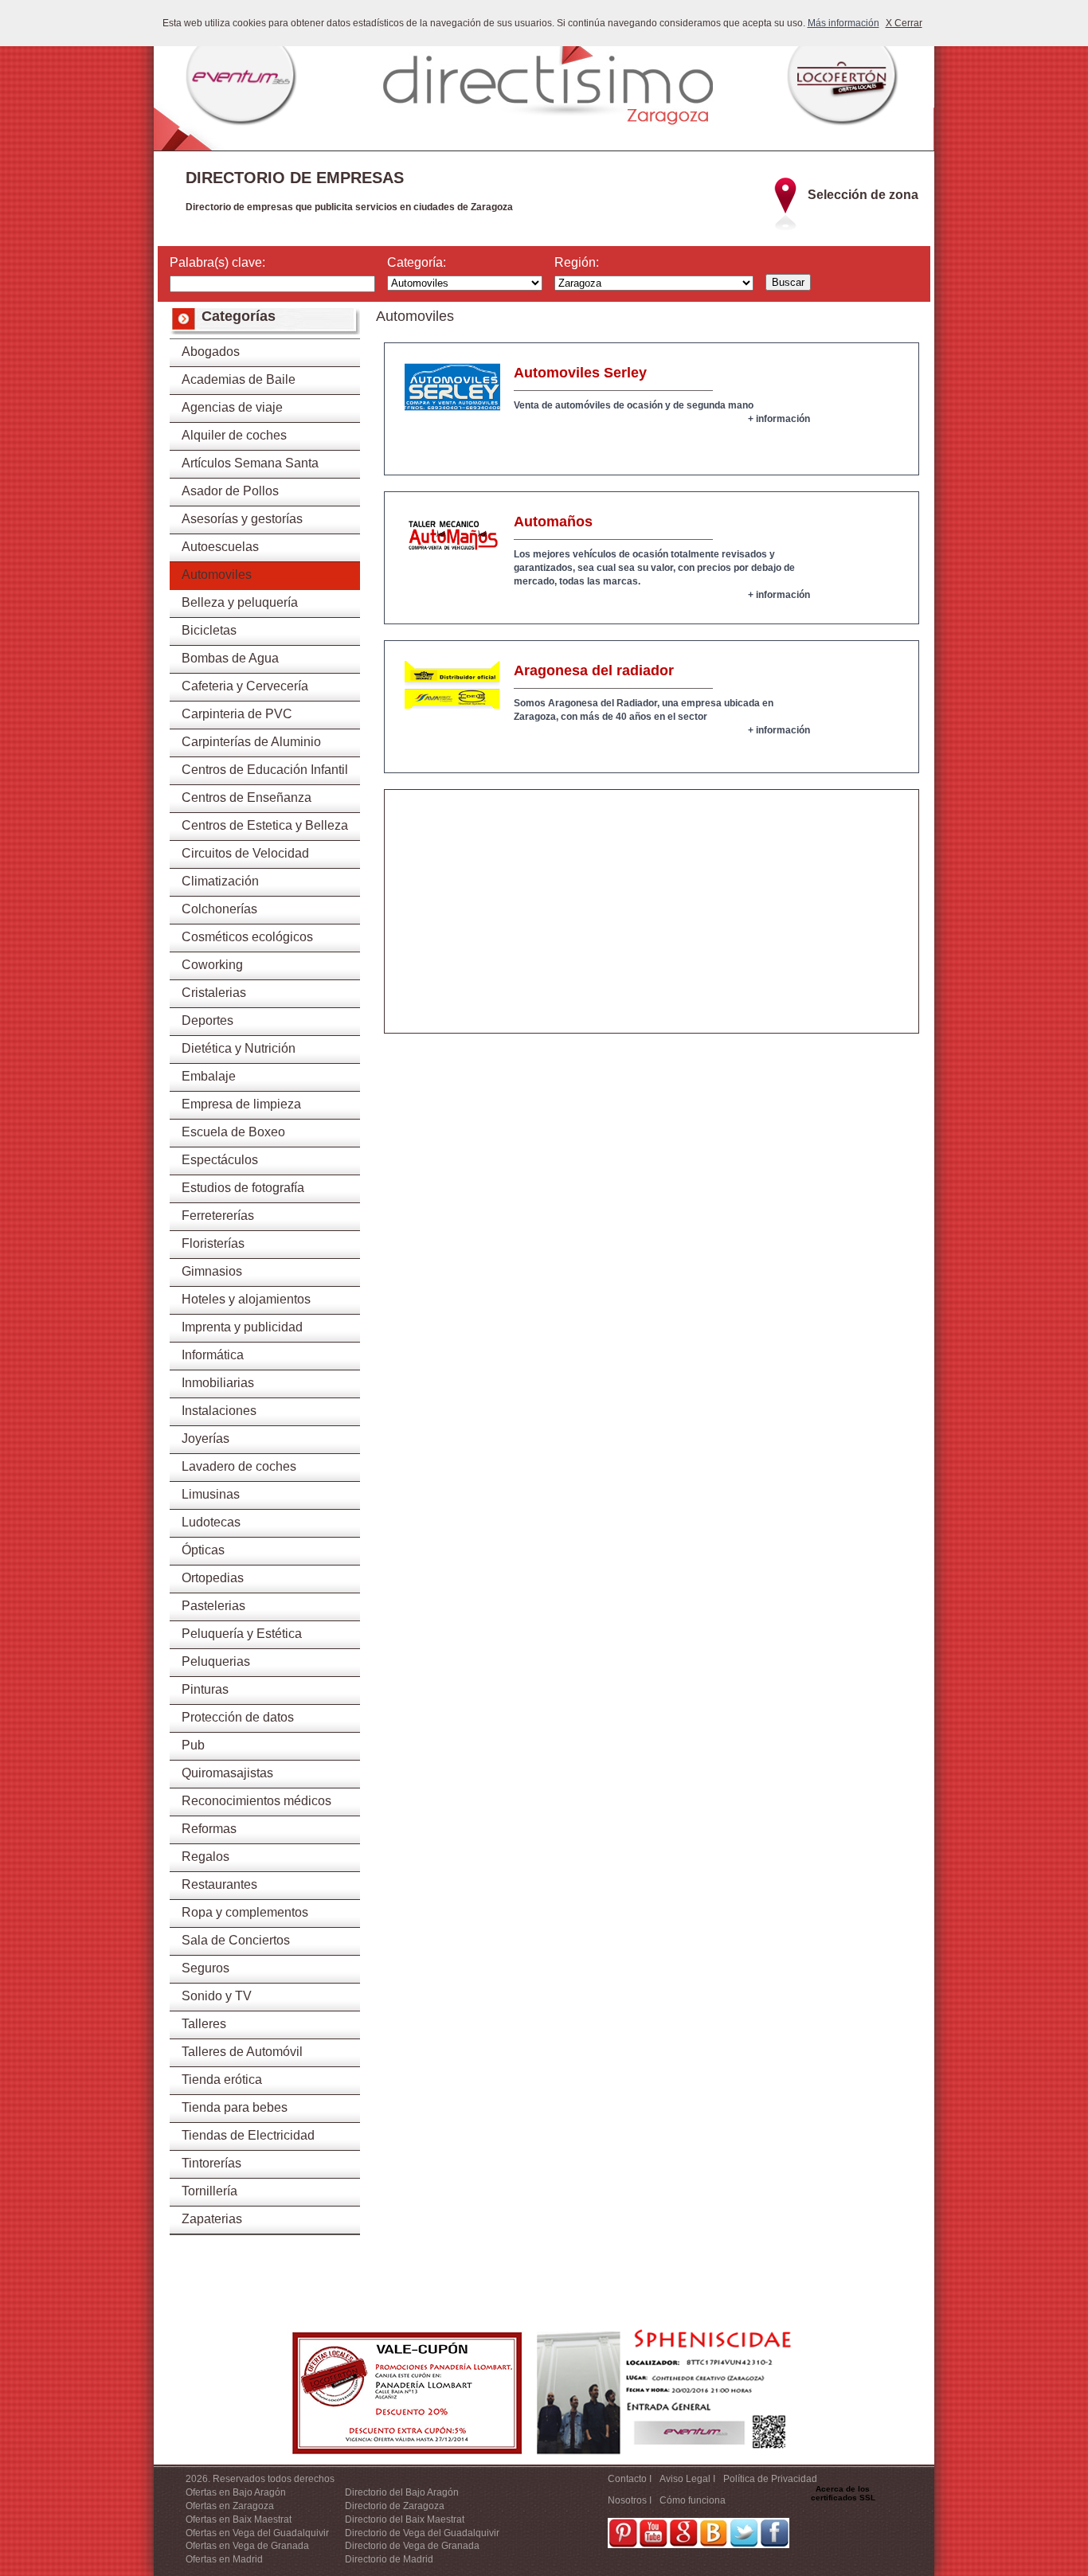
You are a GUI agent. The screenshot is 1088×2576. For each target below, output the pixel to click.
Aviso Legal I (687, 2479)
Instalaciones (219, 1411)
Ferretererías (218, 1216)
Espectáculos (220, 1160)
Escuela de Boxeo (233, 1132)
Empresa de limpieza (241, 1104)
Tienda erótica (222, 2080)
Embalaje (209, 1076)
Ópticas (203, 1550)
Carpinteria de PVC (237, 714)
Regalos (205, 1857)
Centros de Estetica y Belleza (265, 825)
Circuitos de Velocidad (245, 853)
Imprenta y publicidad (242, 1327)
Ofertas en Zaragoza (230, 2506)
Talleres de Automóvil (242, 2052)
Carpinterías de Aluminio (251, 742)
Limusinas (211, 1494)
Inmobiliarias (218, 1383)
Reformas (209, 1829)
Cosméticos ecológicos (247, 937)
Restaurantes (219, 1884)
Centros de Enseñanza (247, 797)
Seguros (205, 1968)
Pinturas (205, 1689)
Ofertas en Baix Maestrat (239, 2519)
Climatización (220, 881)
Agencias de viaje (232, 407)
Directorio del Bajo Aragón (402, 2492)
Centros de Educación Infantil (265, 770)
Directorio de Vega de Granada (412, 2546)
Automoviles (217, 575)
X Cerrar (904, 23)
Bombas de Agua (230, 658)
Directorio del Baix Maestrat (405, 2519)
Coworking (212, 965)
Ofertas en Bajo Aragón (236, 2492)
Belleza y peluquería (240, 602)
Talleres (204, 2024)
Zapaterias (212, 2219)
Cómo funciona (693, 2500)
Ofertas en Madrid (224, 2559)
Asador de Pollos (230, 491)
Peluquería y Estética (242, 1634)
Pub (193, 1745)
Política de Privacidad (770, 2479)
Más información (843, 23)
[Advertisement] (652, 921)
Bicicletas (209, 630)
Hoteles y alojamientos (246, 1299)
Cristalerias (214, 993)
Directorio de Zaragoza (395, 2506)
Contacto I (630, 2479)
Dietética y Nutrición (239, 1048)
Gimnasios (212, 1271)
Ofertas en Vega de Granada (247, 2546)
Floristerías (213, 1243)
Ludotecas (211, 1522)
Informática (213, 1355)
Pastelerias (213, 1606)
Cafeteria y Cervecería (245, 686)
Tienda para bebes (235, 2107)
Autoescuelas (220, 547)
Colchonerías (219, 909)
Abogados (211, 352)
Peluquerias (216, 1661)
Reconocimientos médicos (256, 1801)
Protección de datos (238, 1717)
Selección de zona (863, 195)
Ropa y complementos (245, 1912)
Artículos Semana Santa (250, 463)
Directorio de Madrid (389, 2559)
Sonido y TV (217, 1996)
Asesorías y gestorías (242, 519)
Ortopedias (213, 1578)
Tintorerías (211, 2163)
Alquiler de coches (234, 435)
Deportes (207, 1020)
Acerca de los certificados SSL (843, 2493)
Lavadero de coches (239, 1466)
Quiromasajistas (227, 1773)
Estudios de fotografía (243, 1188)
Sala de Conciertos (236, 1940)
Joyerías (205, 1438)
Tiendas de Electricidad (248, 2135)
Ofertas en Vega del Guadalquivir (257, 2533)
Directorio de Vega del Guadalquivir (422, 2533)
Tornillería (209, 2191)
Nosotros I (630, 2500)
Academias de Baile (239, 379)
